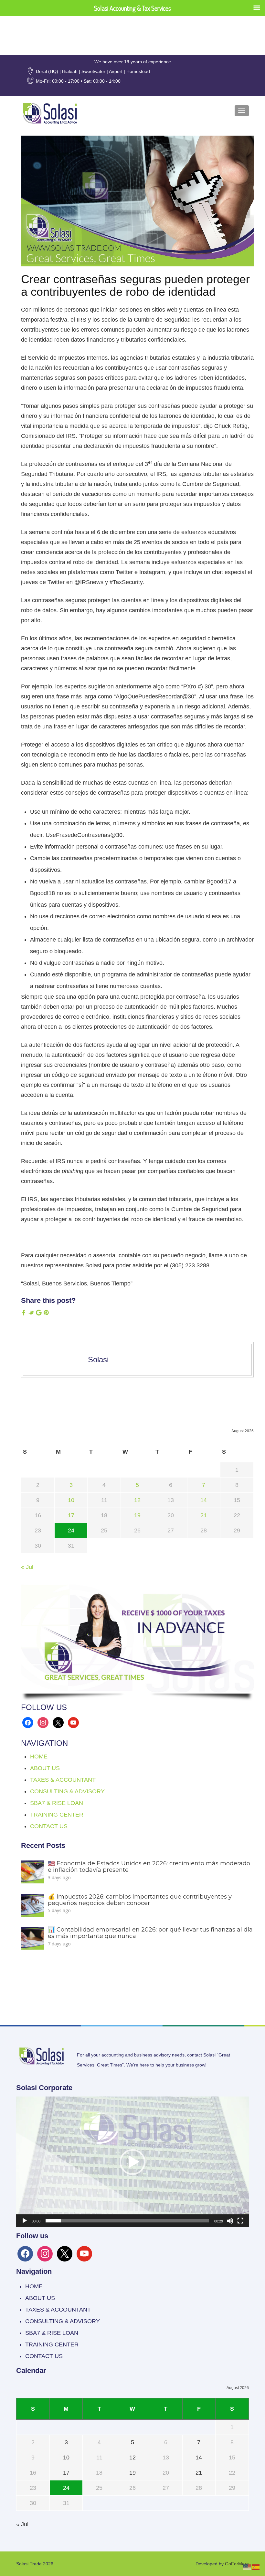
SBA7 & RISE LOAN (57, 1803)
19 (137, 1515)
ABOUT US (45, 1768)
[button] (132, 2162)
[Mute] (230, 2221)
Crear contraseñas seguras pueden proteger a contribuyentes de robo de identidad (135, 286)
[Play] (25, 2221)
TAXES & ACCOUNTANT (63, 1780)
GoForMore (237, 2564)
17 (71, 1515)
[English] (248, 2567)
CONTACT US (49, 1826)
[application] (132, 2162)
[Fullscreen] (240, 2221)
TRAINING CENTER (57, 1815)
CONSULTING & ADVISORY (67, 1791)
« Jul (27, 1567)
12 (137, 1500)
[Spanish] (256, 2567)
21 (204, 1515)
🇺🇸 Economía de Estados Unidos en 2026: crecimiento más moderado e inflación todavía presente (149, 1867)
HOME (39, 1757)
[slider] (127, 2221)
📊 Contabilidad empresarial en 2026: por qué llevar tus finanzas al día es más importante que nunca (150, 1933)
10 (71, 1500)
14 (204, 1500)
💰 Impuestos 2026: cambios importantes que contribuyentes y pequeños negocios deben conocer (140, 1900)
